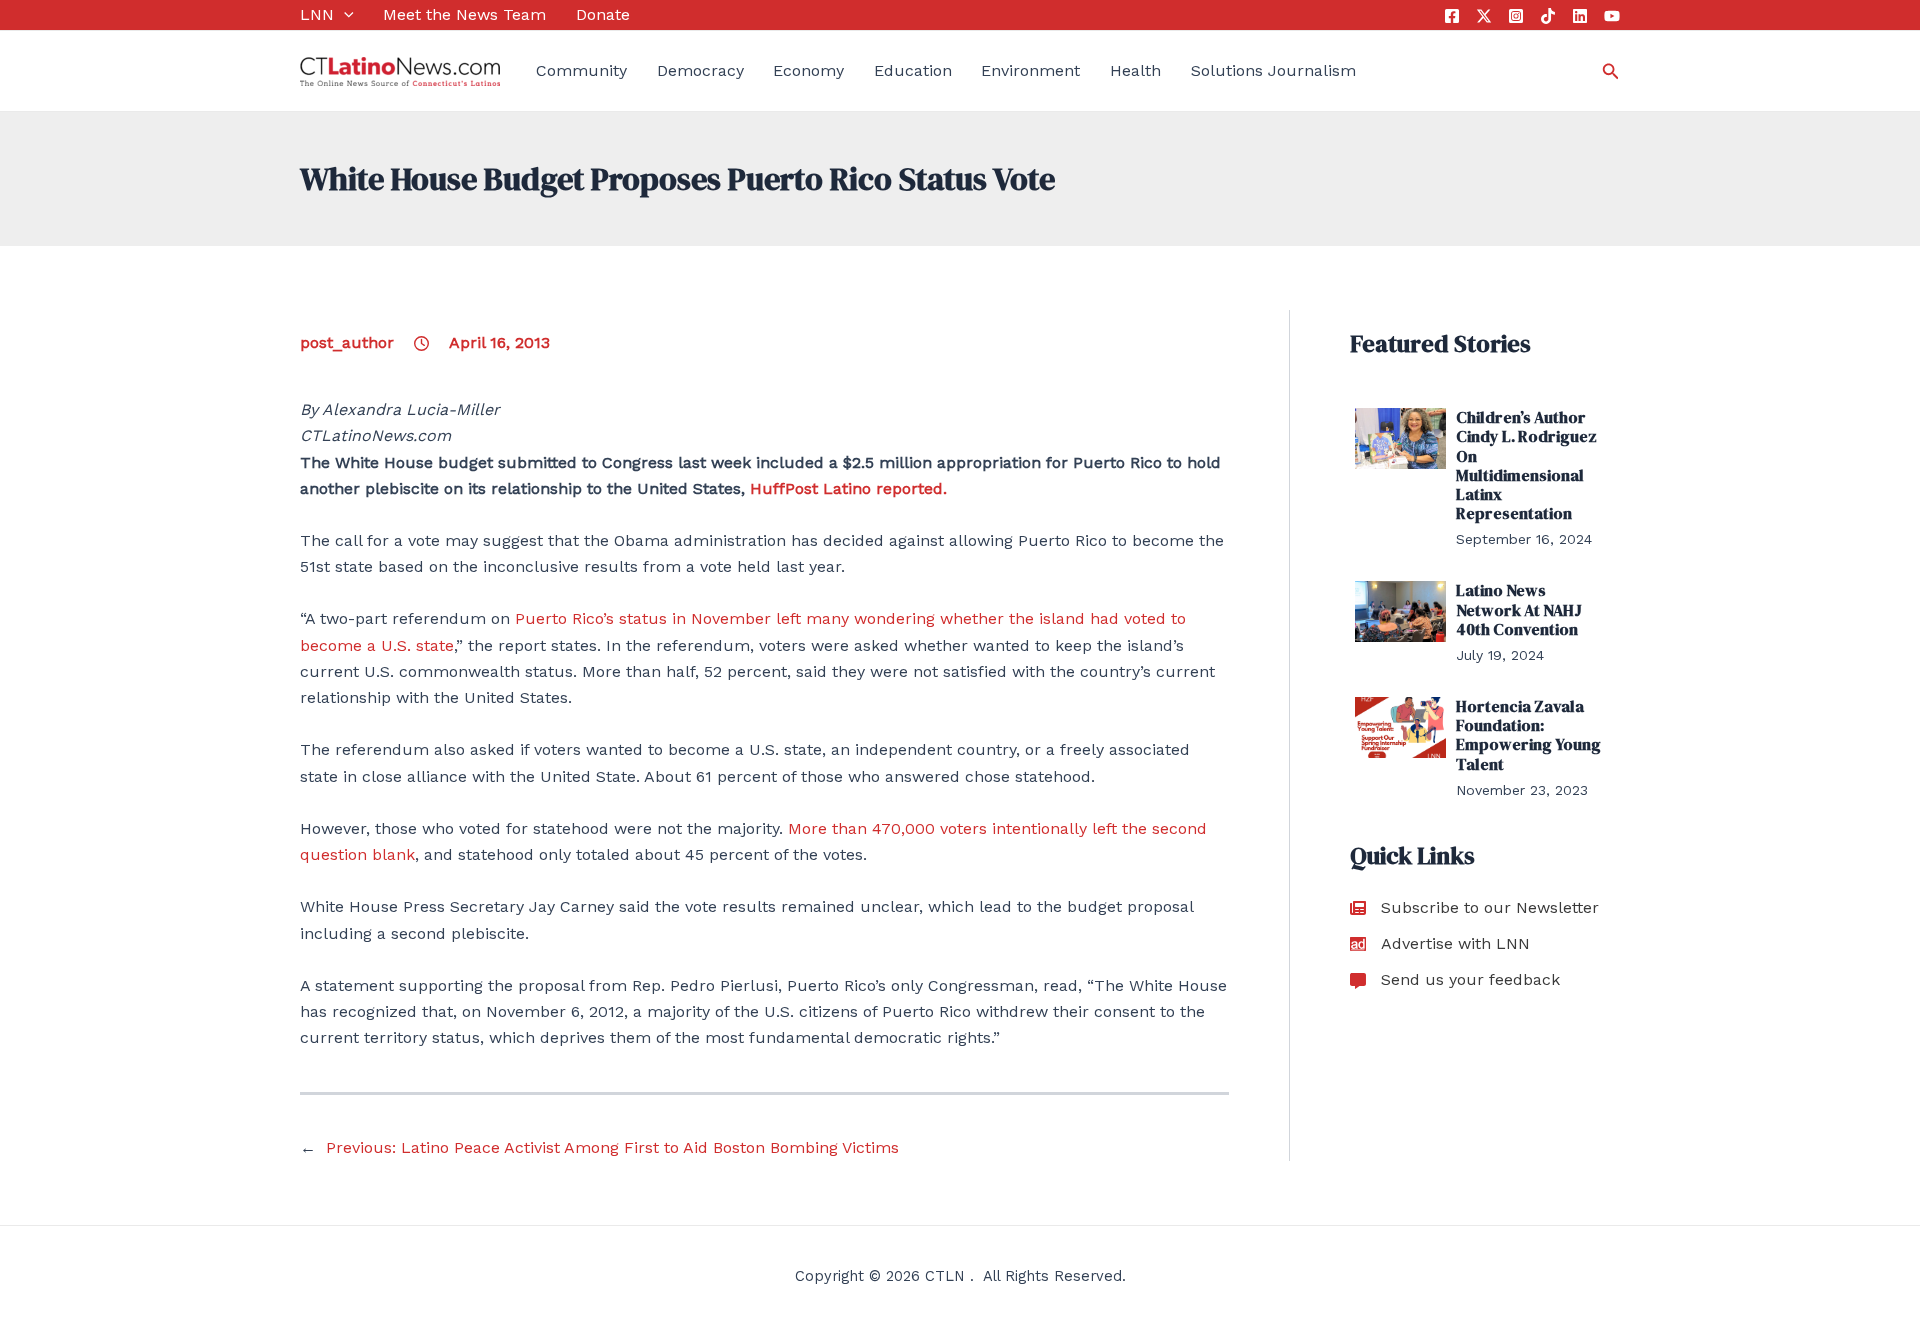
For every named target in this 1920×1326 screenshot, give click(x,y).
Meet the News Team (464, 14)
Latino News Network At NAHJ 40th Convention (1519, 609)
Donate (603, 14)
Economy (808, 70)
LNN (317, 14)
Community (581, 70)
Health (1135, 70)
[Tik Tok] (1548, 16)
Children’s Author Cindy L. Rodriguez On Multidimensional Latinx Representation (1526, 465)
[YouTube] (1612, 16)
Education (913, 70)
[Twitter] (1484, 16)
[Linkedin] (1580, 16)
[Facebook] (1452, 16)
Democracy (700, 70)
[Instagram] (1516, 16)
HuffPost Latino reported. (848, 488)
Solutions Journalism (1273, 70)
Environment (1030, 70)
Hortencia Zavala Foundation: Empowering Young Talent (1528, 735)
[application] (344, 15)
